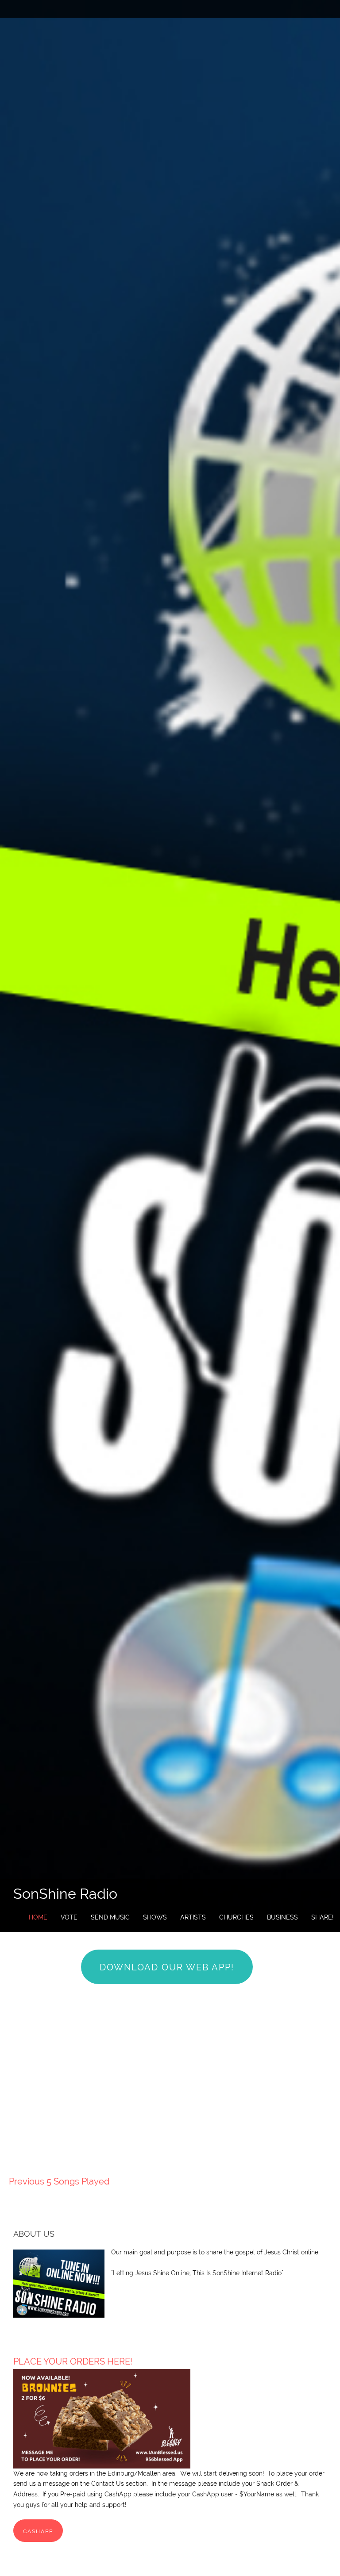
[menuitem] (38, 1918)
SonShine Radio (65, 1894)
